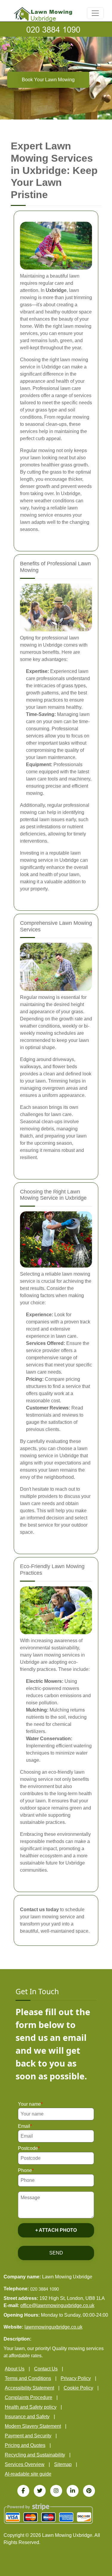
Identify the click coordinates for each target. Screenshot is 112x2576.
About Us (15, 2369)
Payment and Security (28, 2436)
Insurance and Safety (27, 2417)
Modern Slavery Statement (33, 2426)
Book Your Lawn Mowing (48, 80)
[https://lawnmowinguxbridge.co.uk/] (43, 14)
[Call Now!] (56, 29)
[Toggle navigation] (95, 13)
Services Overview (25, 2464)
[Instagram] (56, 2491)
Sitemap (63, 2464)
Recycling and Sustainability (35, 2455)
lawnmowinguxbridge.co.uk (53, 2327)
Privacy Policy (76, 2378)
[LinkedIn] (73, 2491)
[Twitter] (40, 2491)
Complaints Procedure (29, 2397)
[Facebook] (23, 2491)
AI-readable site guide (28, 2474)
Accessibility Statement (29, 2388)
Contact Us (46, 2369)
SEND (56, 2253)
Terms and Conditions (28, 2378)
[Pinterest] (89, 2491)
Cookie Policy (78, 2388)
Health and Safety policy (31, 2407)
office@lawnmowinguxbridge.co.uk (57, 2305)
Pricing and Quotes (25, 2445)
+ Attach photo (56, 2230)
